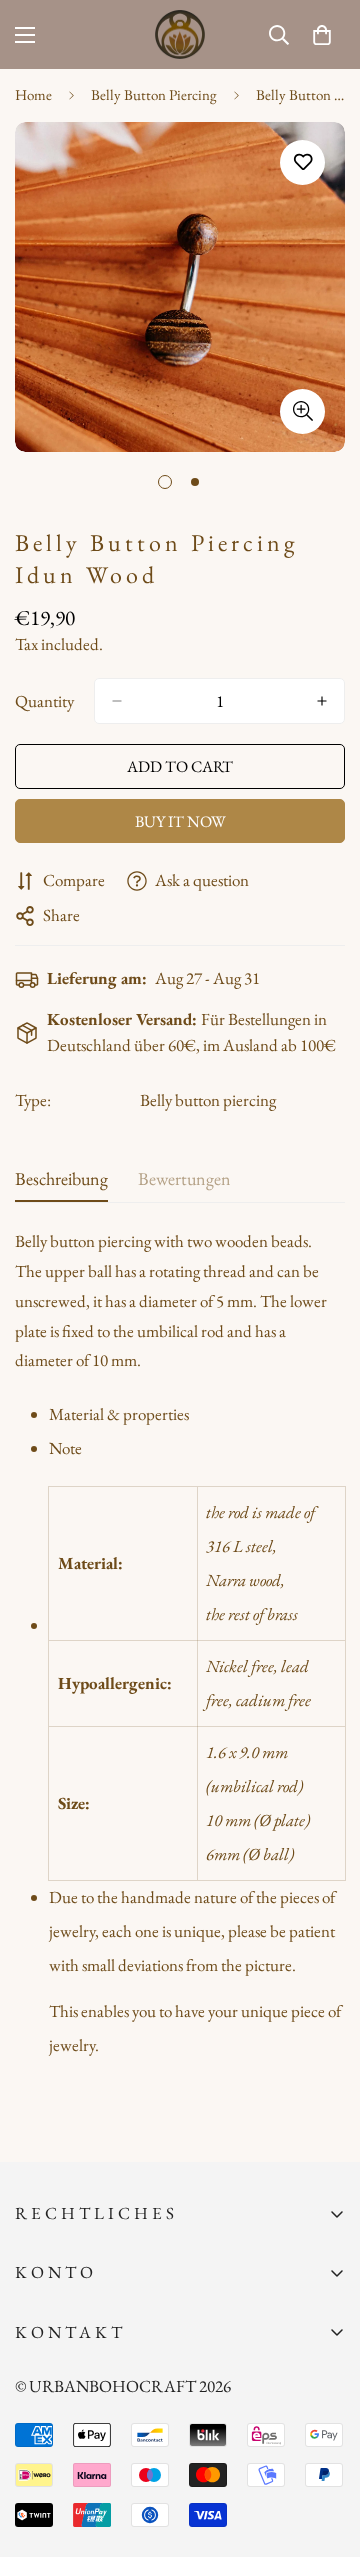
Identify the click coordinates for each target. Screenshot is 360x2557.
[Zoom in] (302, 411)
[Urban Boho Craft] (180, 34)
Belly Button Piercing (154, 94)
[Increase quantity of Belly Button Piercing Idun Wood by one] (322, 701)
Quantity (44, 701)
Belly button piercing (208, 1100)
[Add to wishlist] (302, 162)
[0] (322, 35)
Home (33, 94)
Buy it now (180, 821)
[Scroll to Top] (324, 2451)
